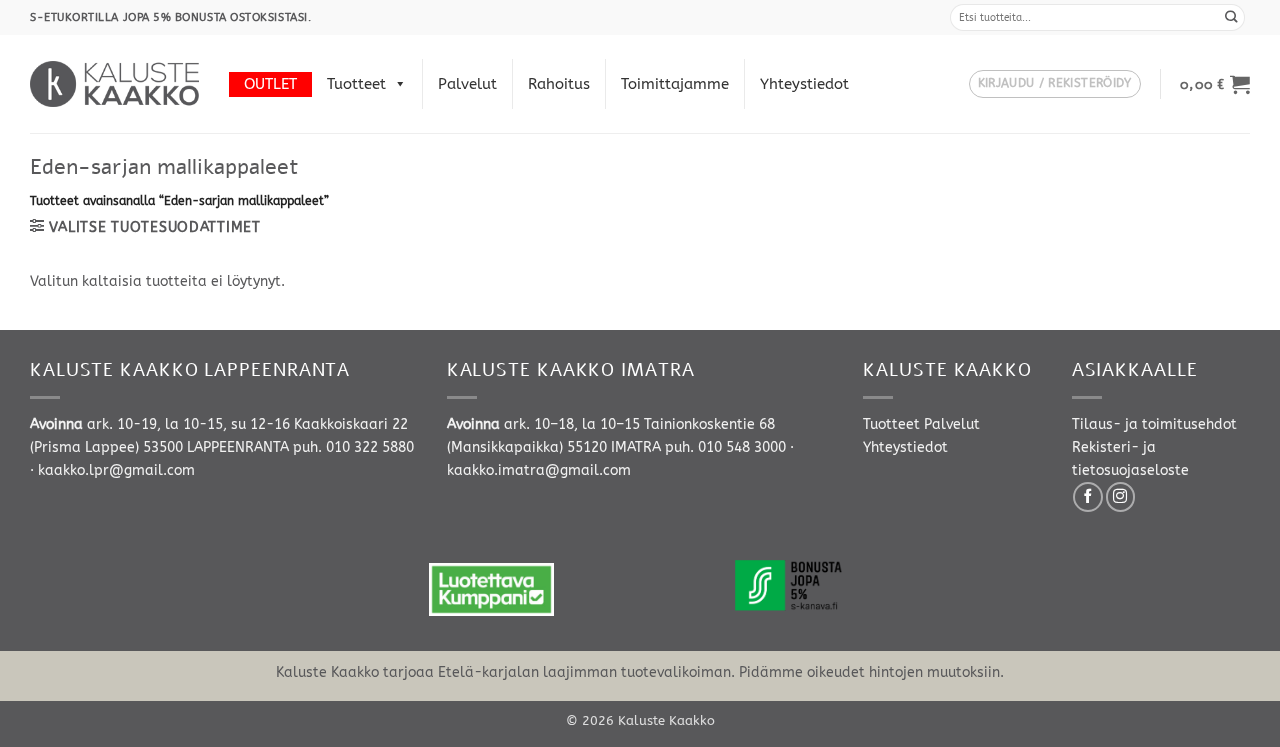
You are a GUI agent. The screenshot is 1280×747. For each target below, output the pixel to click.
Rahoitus (559, 84)
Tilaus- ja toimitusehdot (1154, 424)
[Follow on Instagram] (1121, 497)
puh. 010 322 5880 (353, 447)
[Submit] (1232, 17)
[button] (1055, 84)
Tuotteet (356, 84)
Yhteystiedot (804, 84)
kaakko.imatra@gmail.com (539, 470)
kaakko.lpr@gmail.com (116, 470)
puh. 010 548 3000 (725, 447)
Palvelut (467, 84)
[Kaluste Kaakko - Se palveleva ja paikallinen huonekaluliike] (114, 84)
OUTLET (270, 84)
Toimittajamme (675, 84)
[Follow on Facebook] (1088, 497)
